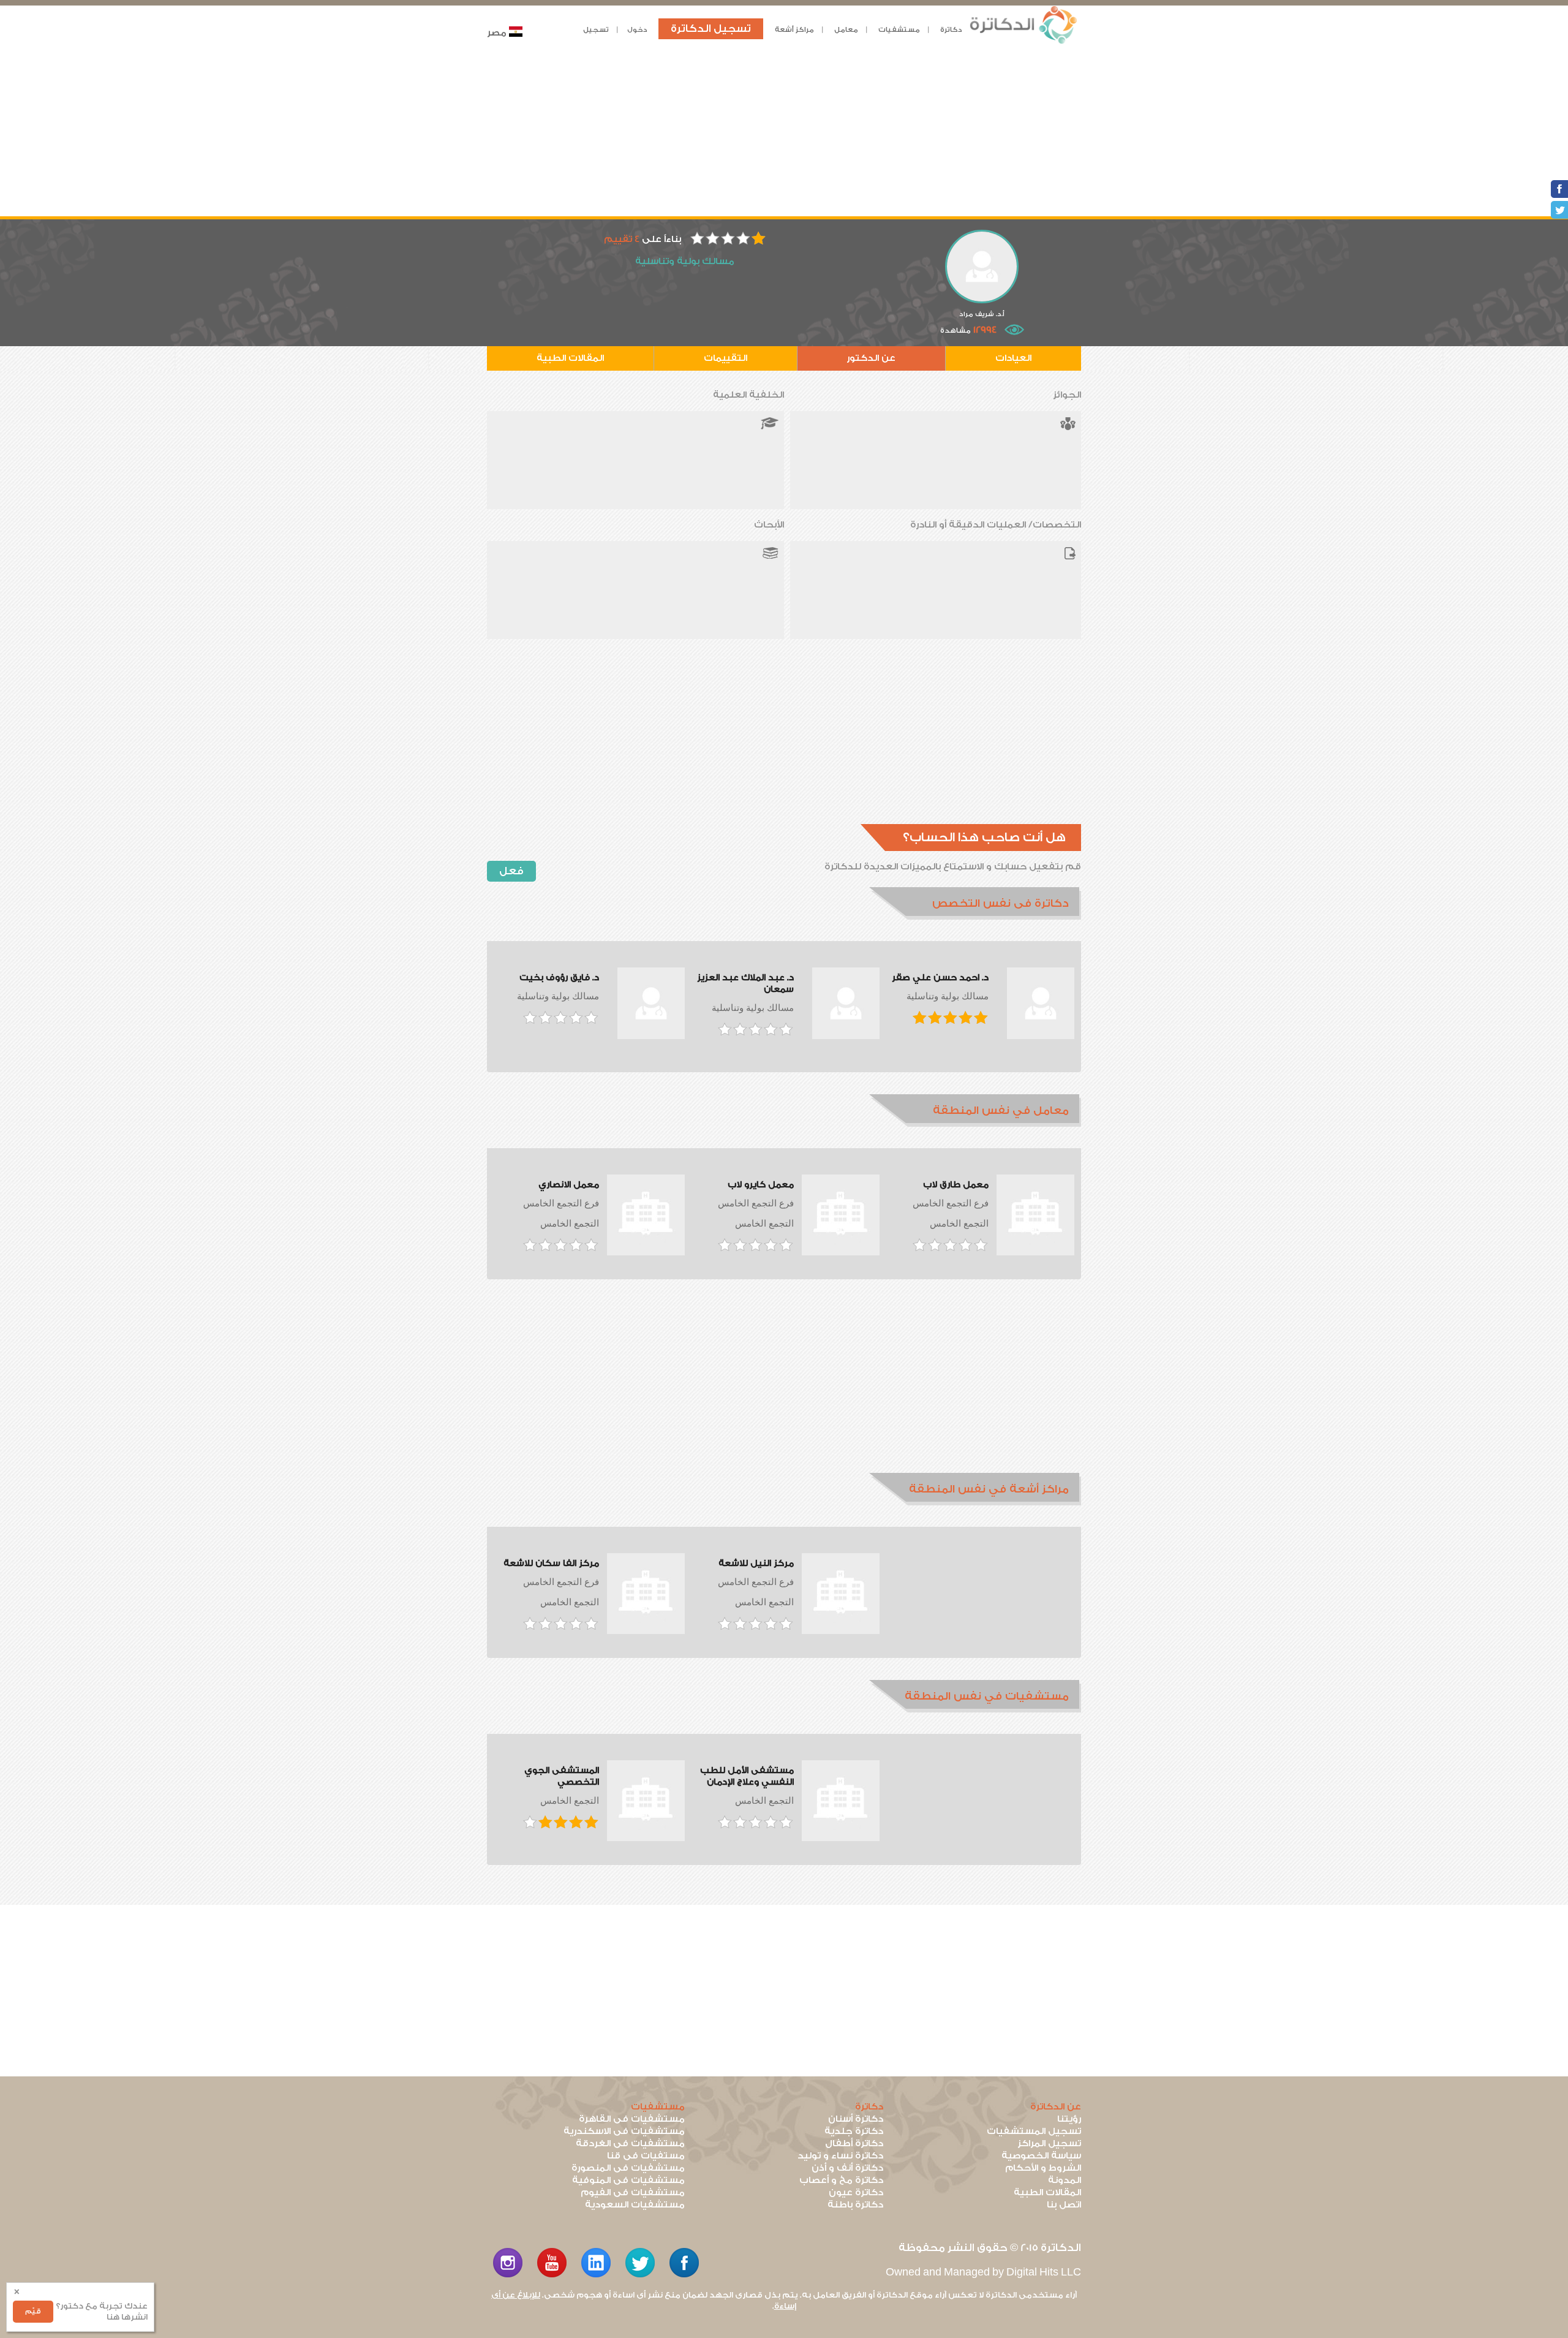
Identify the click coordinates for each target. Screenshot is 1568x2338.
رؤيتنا (1069, 2119)
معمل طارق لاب (956, 1185)
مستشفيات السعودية (635, 2205)
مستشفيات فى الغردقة (630, 2143)
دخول (637, 30)
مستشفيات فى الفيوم (633, 2192)
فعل (511, 871)
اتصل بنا (1064, 2205)
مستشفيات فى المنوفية (628, 2180)
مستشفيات (899, 30)
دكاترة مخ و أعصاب (841, 2180)
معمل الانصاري (569, 1185)
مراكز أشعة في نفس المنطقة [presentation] (989, 1489)
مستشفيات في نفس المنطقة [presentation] (987, 1696)
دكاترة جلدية (854, 2131)
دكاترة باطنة (855, 2205)
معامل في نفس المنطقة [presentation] (1001, 1110)
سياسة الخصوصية (1041, 2156)
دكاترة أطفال (854, 2143)
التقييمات (726, 358)
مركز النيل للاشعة (756, 1564)
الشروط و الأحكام (1043, 2168)
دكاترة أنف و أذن (847, 2168)
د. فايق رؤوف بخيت (559, 978)
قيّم (33, 2311)
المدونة (1065, 2180)
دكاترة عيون (856, 2192)
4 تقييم (622, 239)
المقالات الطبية (570, 358)
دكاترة (951, 30)
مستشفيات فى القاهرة (632, 2119)
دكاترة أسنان (856, 2119)
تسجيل (596, 30)
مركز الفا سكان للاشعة (551, 1564)
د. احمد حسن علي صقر (940, 978)
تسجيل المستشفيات (1034, 2131)
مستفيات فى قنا (646, 2156)
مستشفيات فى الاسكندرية (624, 2131)
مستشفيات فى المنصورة (628, 2168)
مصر (497, 33)
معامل (846, 30)
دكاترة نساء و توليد (840, 2156)
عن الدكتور (871, 358)
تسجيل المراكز (1049, 2143)
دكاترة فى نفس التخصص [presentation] (1001, 903)
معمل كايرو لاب (761, 1185)
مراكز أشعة (794, 30)
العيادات (1013, 358)
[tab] (975, 903)
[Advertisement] (784, 131)
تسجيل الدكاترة (711, 28)
